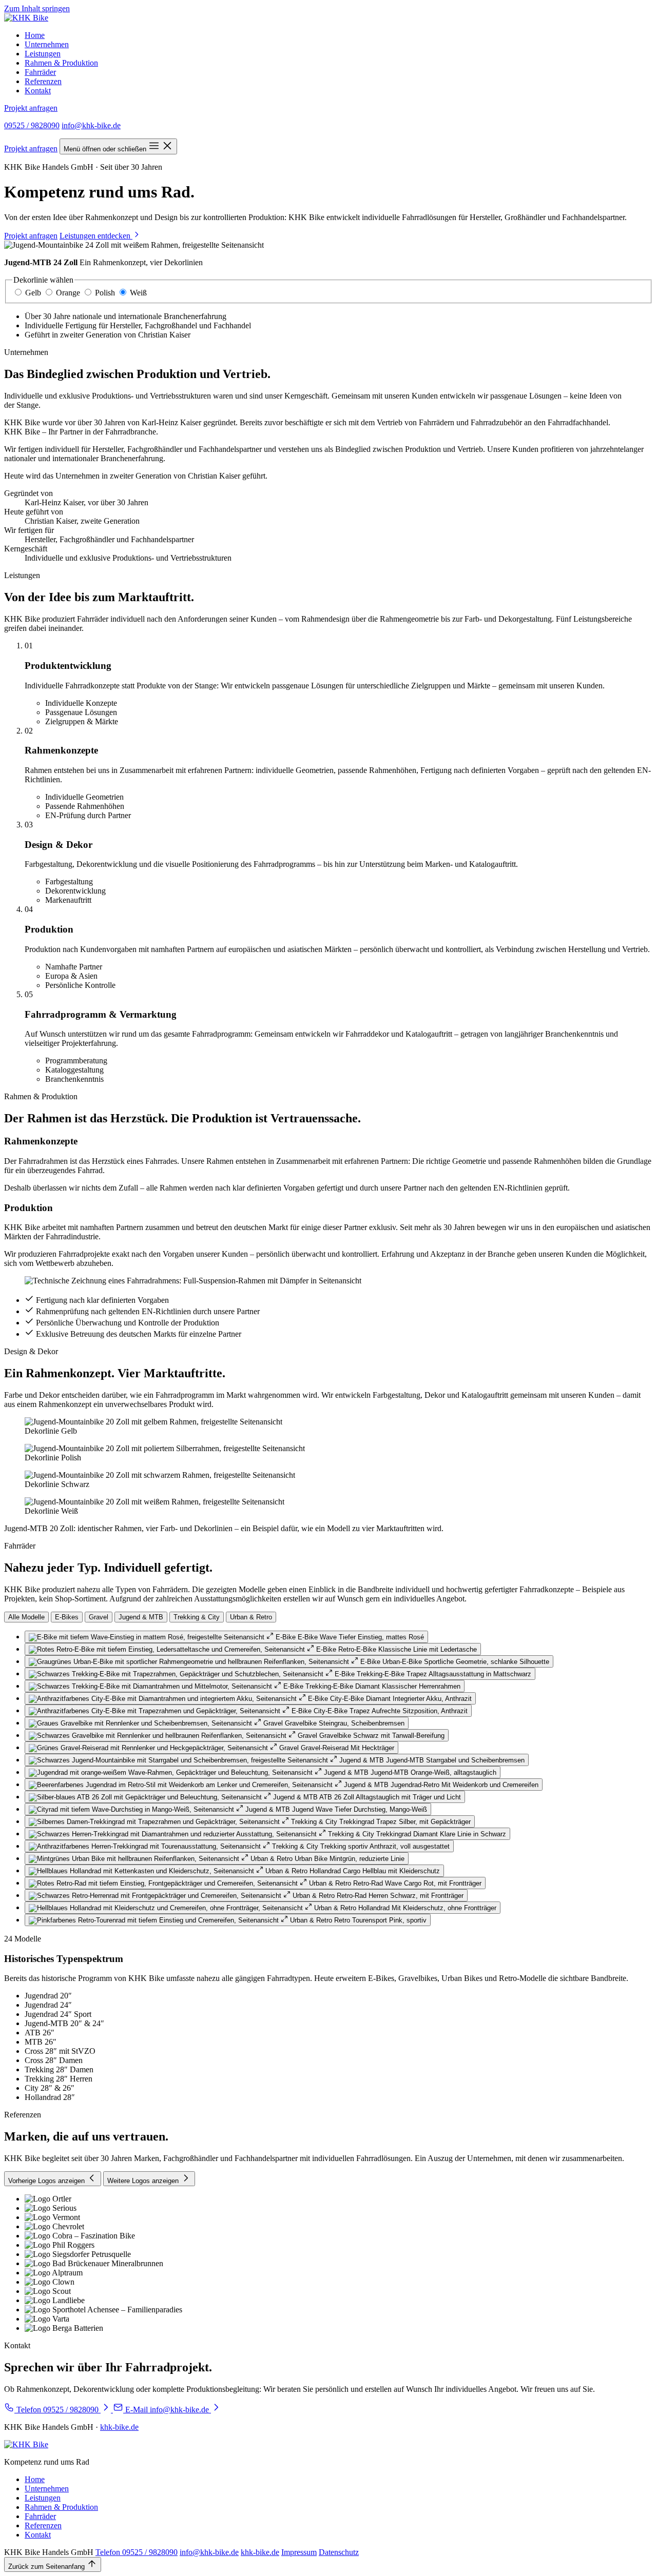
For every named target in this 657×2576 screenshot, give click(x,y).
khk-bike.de (119, 2427)
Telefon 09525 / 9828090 (137, 2552)
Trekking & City (197, 1617)
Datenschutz (339, 2552)
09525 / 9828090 (32, 125)
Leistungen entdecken (96, 236)
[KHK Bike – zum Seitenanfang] (26, 18)
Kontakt (38, 91)
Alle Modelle (26, 1617)
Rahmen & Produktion (61, 63)
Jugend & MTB (141, 1617)
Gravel (99, 1617)
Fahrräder (40, 72)
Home (35, 35)
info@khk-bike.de (91, 125)
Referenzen (43, 81)
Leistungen (43, 54)
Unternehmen (47, 44)
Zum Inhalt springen (37, 8)
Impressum (299, 2552)
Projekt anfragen (31, 108)
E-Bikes (67, 1617)
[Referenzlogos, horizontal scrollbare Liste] (328, 2264)
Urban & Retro (251, 1617)
